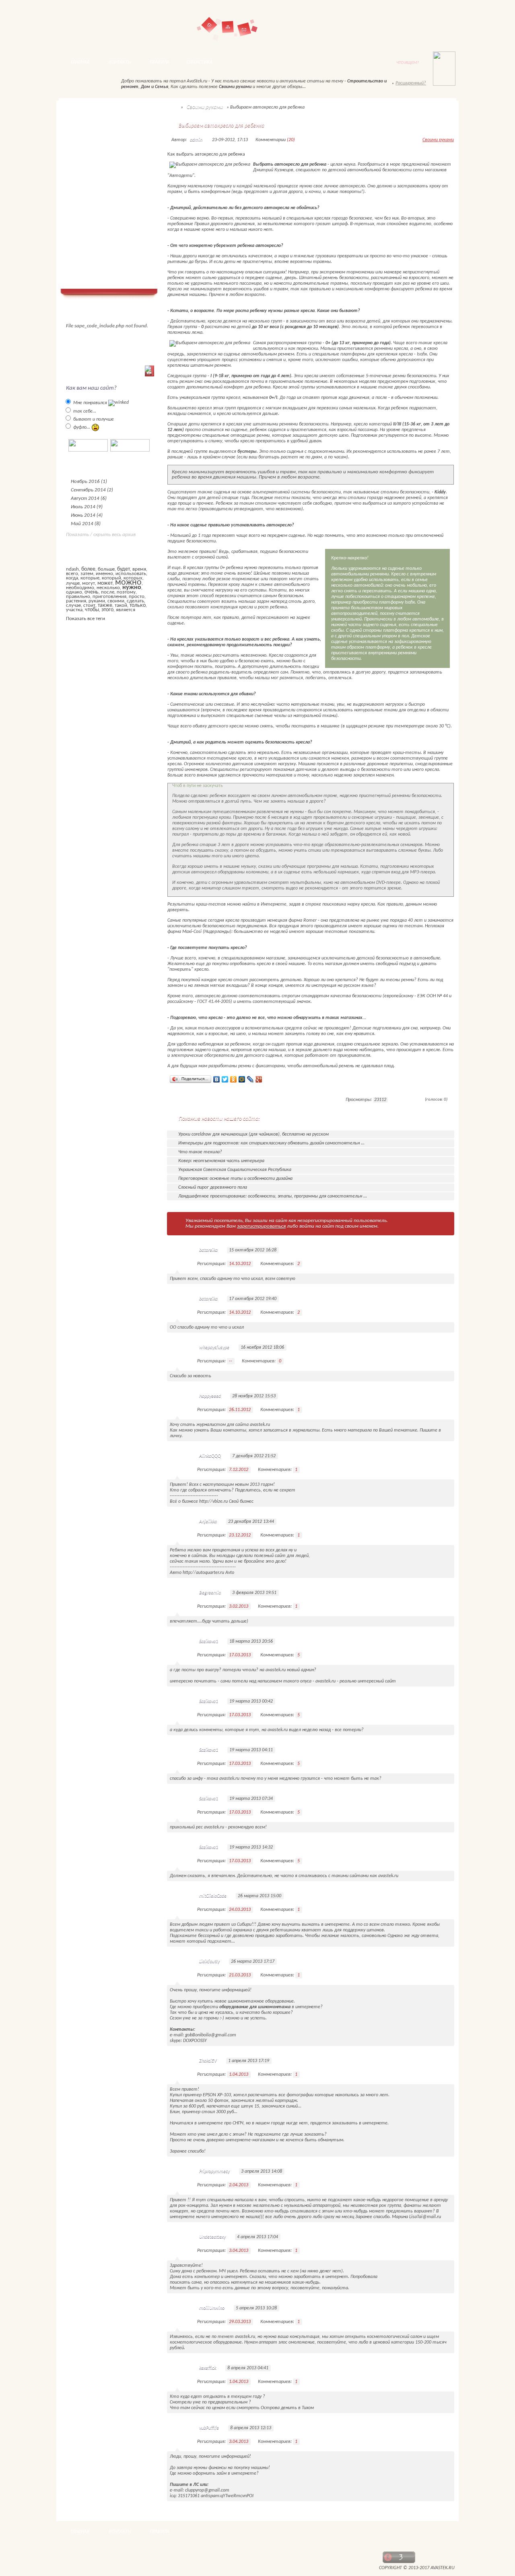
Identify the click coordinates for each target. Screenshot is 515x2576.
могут (89, 583)
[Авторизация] (379, 27)
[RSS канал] (73, 85)
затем (87, 574)
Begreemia (210, 1593)
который (111, 578)
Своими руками (90, 241)
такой (121, 605)
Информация (87, 231)
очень (92, 592)
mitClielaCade (213, 1896)
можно (128, 582)
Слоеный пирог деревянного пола (213, 1187)
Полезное (83, 179)
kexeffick (208, 2368)
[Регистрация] (423, 27)
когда (72, 578)
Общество (84, 158)
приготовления (109, 597)
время (139, 569)
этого (107, 610)
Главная (209, 25)
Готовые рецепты (94, 221)
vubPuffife (209, 2428)
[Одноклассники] (234, 1079)
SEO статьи (86, 147)
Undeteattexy (212, 2237)
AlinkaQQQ (210, 1456)
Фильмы (82, 273)
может (105, 583)
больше (106, 569)
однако (74, 592)
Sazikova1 (209, 1641)
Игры (78, 262)
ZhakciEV (208, 2061)
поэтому (126, 592)
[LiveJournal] (250, 1079)
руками (97, 601)
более (88, 569)
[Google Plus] (259, 1079)
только (138, 605)
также (105, 605)
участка (74, 610)
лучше (73, 583)
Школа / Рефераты (95, 252)
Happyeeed (210, 1396)
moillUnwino (212, 2308)
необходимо (80, 588)
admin (196, 140)
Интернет (85, 210)
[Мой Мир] (242, 1079)
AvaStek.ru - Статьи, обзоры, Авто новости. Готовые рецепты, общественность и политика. (120, 26)
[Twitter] (225, 1079)
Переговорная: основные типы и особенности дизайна (235, 1179)
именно (104, 574)
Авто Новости (89, 126)
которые (90, 578)
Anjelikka (208, 1522)
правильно (78, 597)
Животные (85, 189)
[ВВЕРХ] (437, 2532)
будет (124, 569)
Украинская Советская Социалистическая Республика (235, 1170)
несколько (108, 588)
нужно (132, 588)
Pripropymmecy (214, 2171)
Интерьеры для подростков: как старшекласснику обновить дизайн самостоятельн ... (271, 1143)
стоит (89, 605)
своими (116, 601)
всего (72, 574)
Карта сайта (228, 33)
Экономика (85, 168)
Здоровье (83, 200)
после (108, 592)
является (126, 610)
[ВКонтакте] (217, 1079)
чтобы (92, 610)
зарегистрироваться (261, 1226)
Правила (160, 62)
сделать (135, 601)
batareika (208, 1250)
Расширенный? (411, 83)
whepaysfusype (214, 1348)
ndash (72, 569)
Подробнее (187, 1100)
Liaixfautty (209, 1962)
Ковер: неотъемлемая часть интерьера (221, 1161)
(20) (291, 140)
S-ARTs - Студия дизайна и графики (188, 2563)
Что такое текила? (200, 1152)
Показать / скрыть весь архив (101, 535)
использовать (131, 574)
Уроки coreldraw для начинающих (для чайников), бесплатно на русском (253, 1134)
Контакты (244, 29)
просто (137, 597)
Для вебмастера (91, 137)
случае (73, 605)
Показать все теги (85, 619)
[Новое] (103, 85)
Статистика (199, 62)
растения (76, 601)
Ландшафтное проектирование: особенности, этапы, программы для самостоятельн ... (273, 1196)
